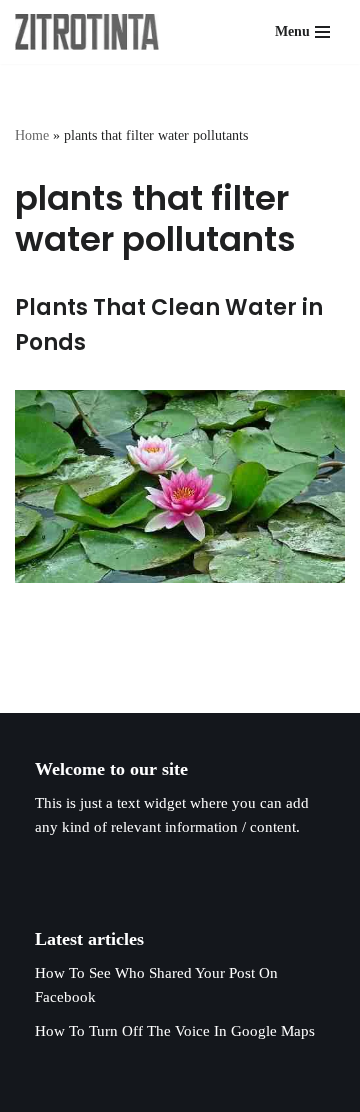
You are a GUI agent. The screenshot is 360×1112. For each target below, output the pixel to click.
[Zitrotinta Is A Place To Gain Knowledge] (92, 32)
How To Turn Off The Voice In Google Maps (175, 1031)
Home (32, 135)
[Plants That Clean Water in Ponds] (180, 486)
